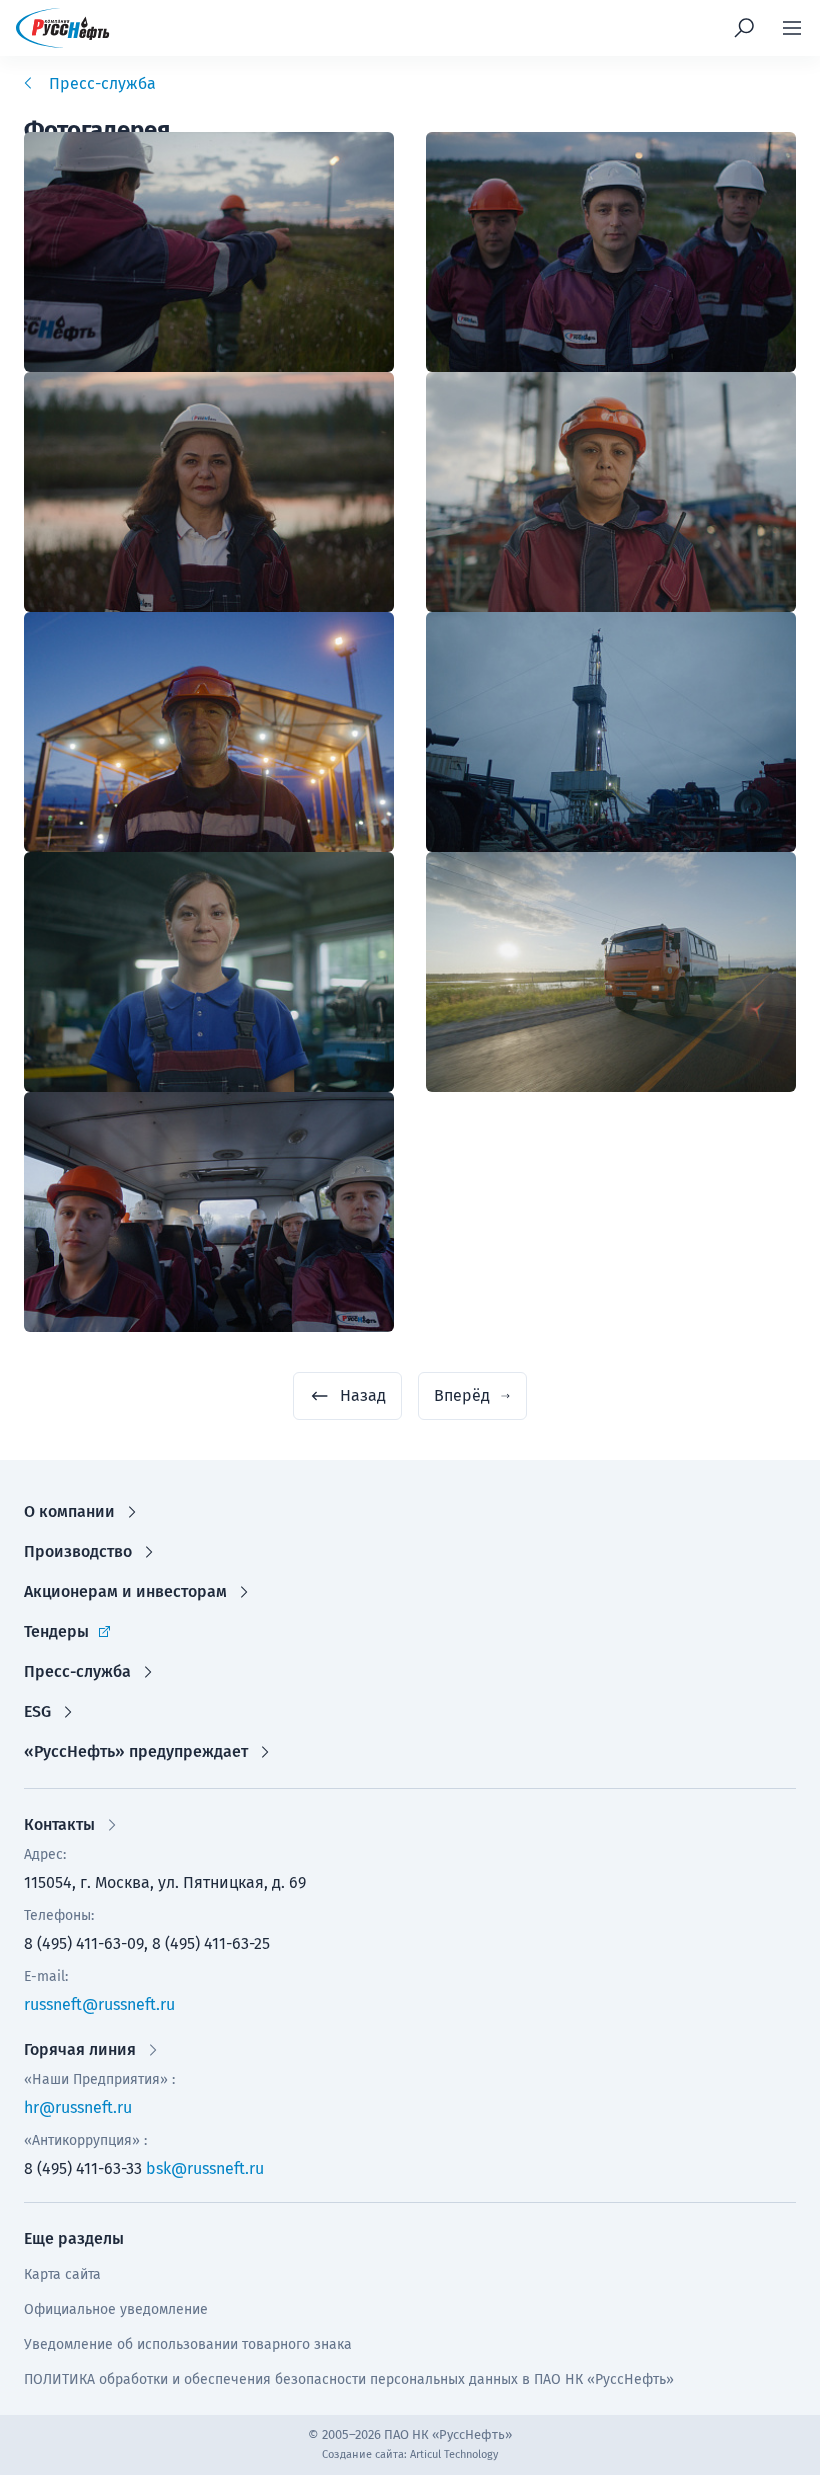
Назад (363, 1395)
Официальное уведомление (116, 2309)
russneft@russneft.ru (99, 2004)
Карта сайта (62, 2274)
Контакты (59, 1824)
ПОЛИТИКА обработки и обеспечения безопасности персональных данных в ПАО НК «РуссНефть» (349, 2379)
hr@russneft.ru (78, 2107)
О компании (69, 1511)
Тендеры (56, 1631)
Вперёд (462, 1395)
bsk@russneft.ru (205, 2168)
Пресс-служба (77, 1671)
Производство (78, 1551)
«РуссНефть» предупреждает (136, 1751)
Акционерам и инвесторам (125, 1591)
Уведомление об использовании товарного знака (188, 2344)
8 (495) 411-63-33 (83, 2168)
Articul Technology (454, 2454)
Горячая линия (80, 2049)
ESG (37, 1711)
